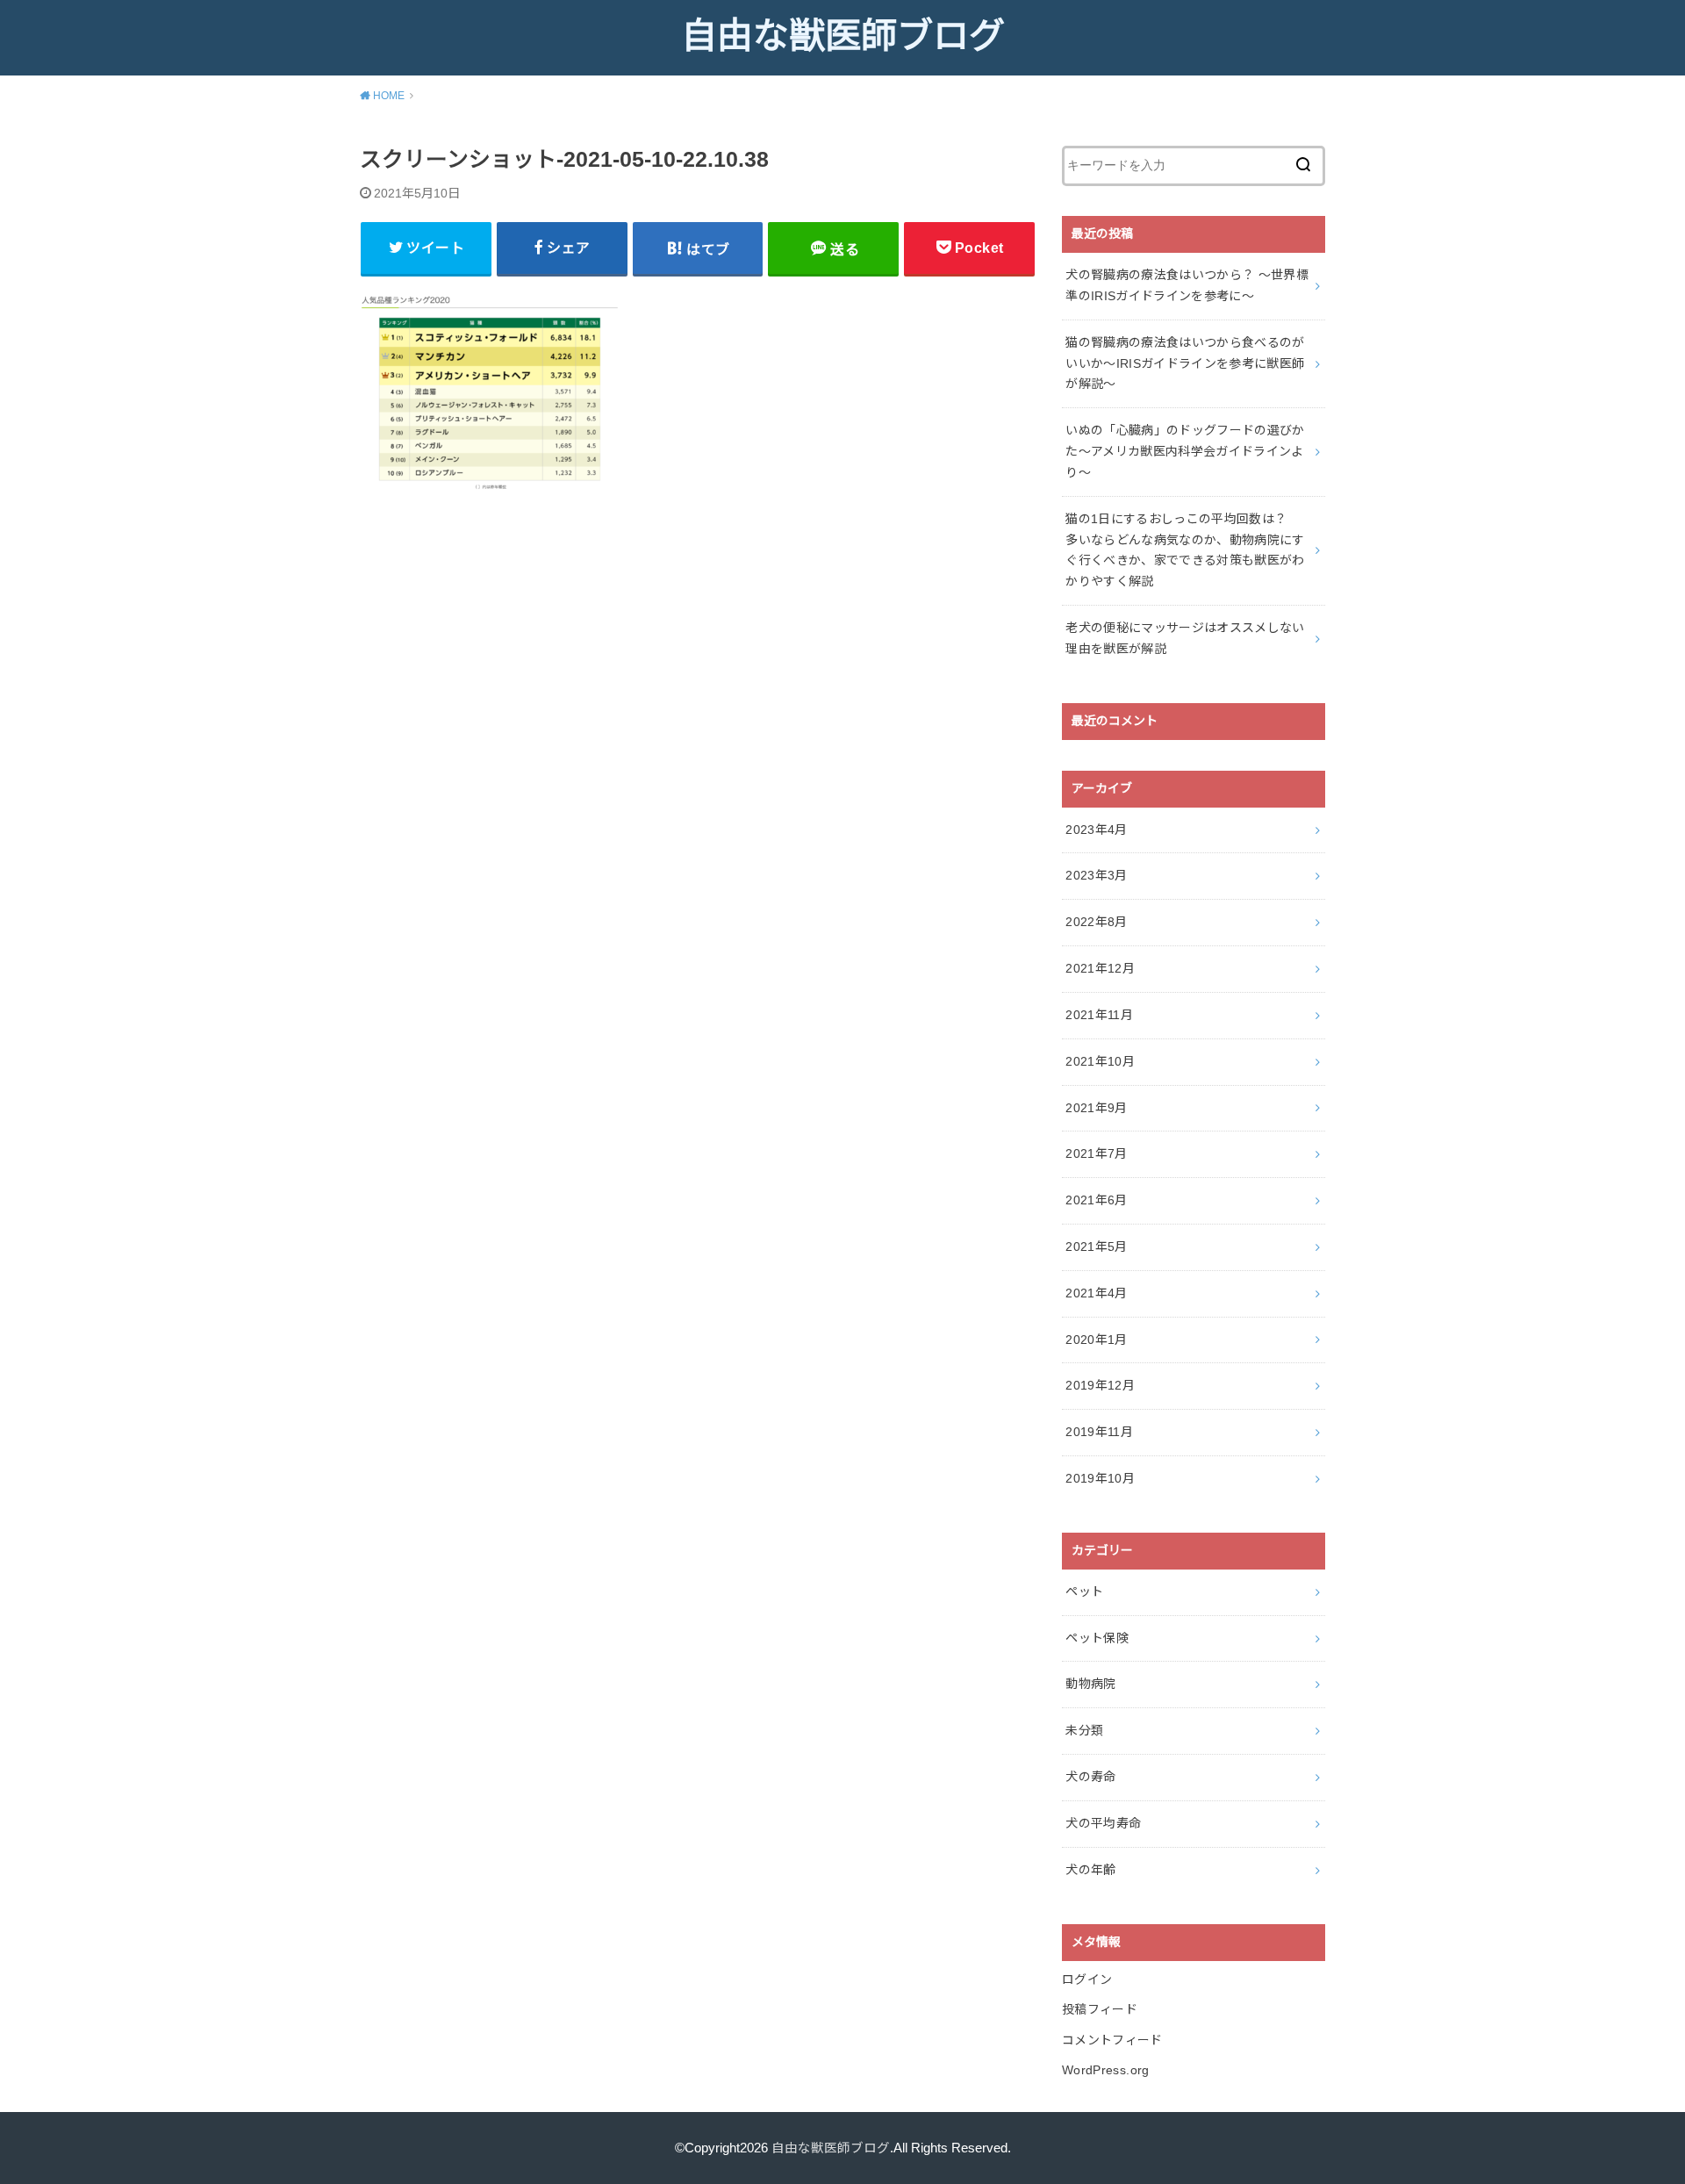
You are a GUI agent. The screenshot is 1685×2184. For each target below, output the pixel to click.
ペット (1084, 1591)
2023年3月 (1096, 875)
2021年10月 (1100, 1061)
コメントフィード (1112, 2040)
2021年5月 (1096, 1246)
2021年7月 (1096, 1153)
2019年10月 (1100, 1478)
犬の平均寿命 (1103, 1823)
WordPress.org (1106, 2070)
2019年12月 (1100, 1385)
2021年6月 (1096, 1200)
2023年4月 (1096, 830)
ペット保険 (1097, 1638)
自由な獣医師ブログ (843, 36)
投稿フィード (1100, 2009)
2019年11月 (1099, 1432)
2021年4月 (1096, 1293)
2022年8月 (1096, 922)
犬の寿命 (1090, 1777)
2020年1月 (1096, 1340)
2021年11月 (1099, 1015)
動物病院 (1090, 1684)
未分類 (1084, 1730)
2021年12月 (1100, 968)
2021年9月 (1096, 1108)
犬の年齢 (1090, 1870)
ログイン (1087, 1979)
